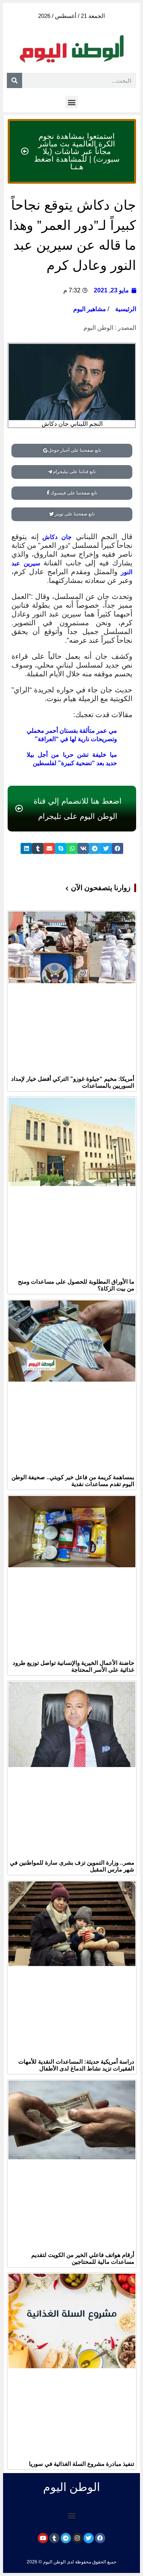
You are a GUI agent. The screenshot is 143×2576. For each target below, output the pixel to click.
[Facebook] (100, 2538)
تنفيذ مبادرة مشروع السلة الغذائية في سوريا (82, 2464)
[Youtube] (43, 2538)
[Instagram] (77, 2538)
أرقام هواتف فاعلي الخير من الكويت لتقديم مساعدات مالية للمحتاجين (83, 2258)
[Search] (14, 80)
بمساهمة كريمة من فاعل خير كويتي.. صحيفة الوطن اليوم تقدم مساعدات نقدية (73, 1481)
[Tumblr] (54, 2538)
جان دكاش (57, 537)
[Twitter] (89, 2538)
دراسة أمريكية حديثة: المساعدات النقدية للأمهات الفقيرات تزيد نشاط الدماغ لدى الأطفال (76, 2065)
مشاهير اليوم (90, 309)
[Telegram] (66, 2538)
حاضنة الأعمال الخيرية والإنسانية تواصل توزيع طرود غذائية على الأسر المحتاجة (73, 1666)
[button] (71, 102)
